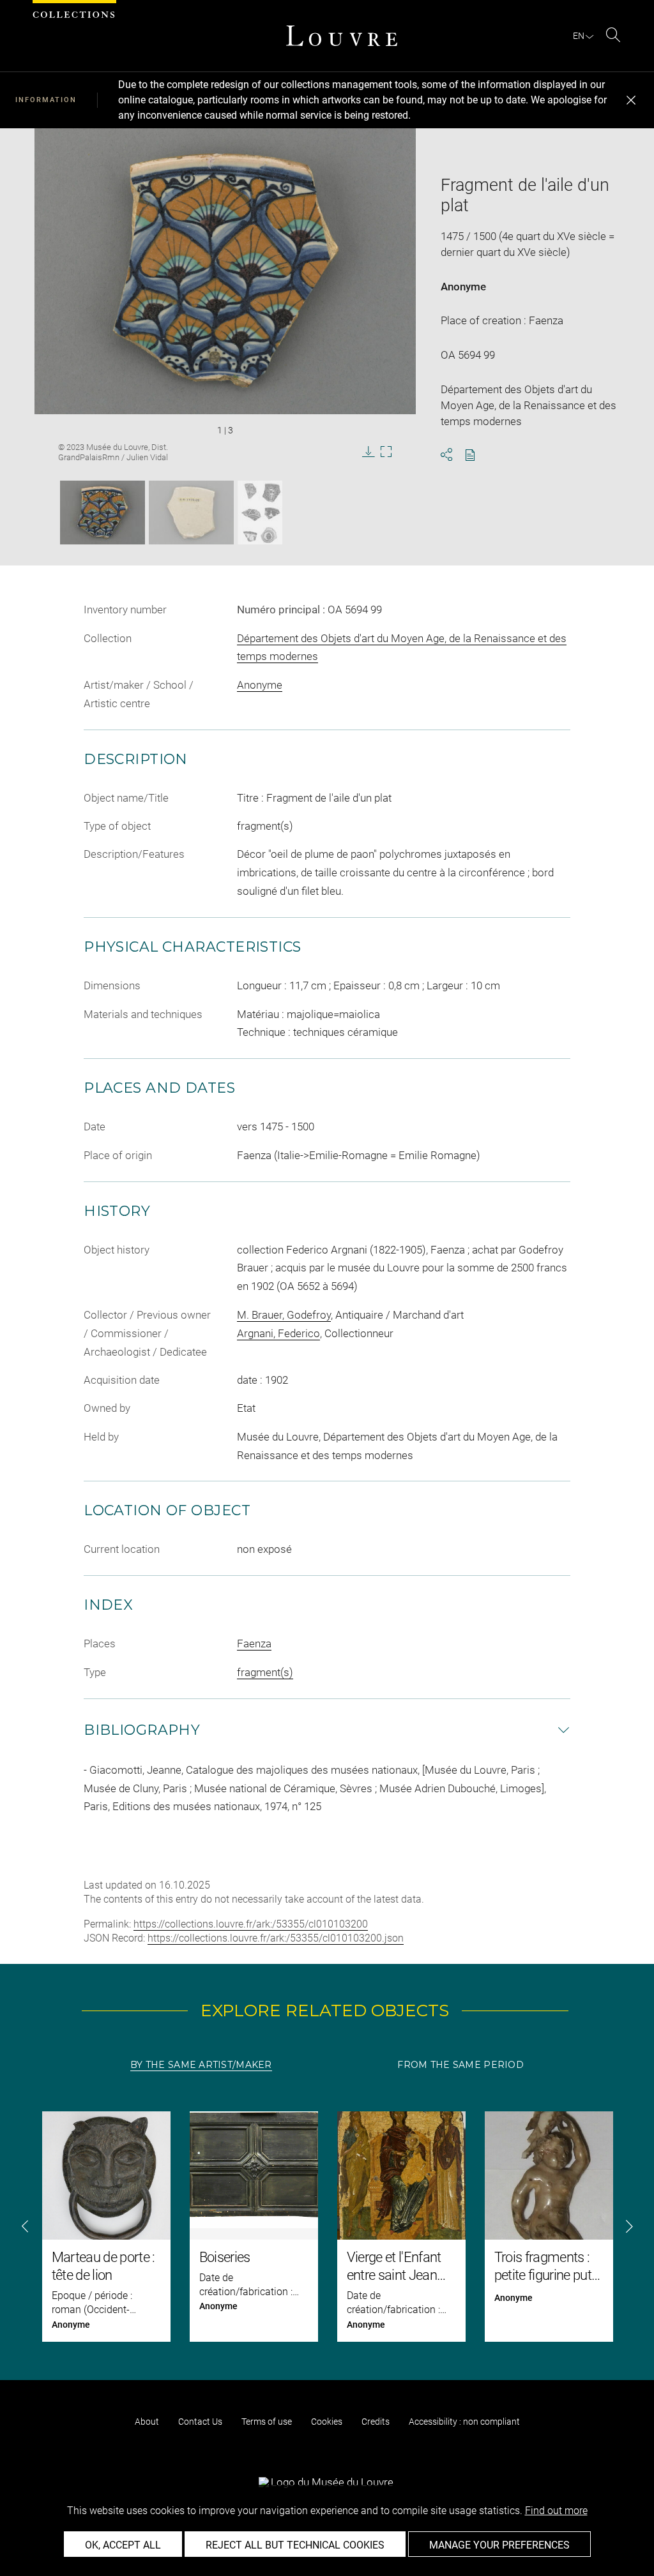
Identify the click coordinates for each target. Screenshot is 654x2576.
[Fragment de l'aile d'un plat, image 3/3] (260, 513)
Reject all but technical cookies (295, 2545)
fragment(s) (265, 1672)
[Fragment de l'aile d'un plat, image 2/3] (191, 513)
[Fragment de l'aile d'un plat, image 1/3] (103, 513)
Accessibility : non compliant (464, 2422)
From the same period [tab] (460, 2065)
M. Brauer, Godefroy (284, 1315)
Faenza (254, 1644)
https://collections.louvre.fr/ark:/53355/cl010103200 (251, 1924)
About (147, 2422)
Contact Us (200, 2422)
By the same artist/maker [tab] (201, 2065)
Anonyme (463, 287)
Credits (376, 2422)
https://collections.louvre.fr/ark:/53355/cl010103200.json (276, 1938)
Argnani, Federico (278, 1333)
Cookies (327, 2422)
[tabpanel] (327, 2227)
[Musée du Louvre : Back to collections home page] (342, 36)
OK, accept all (123, 2545)
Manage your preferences (499, 2545)
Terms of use (267, 2422)
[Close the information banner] (631, 100)
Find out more (556, 2511)
